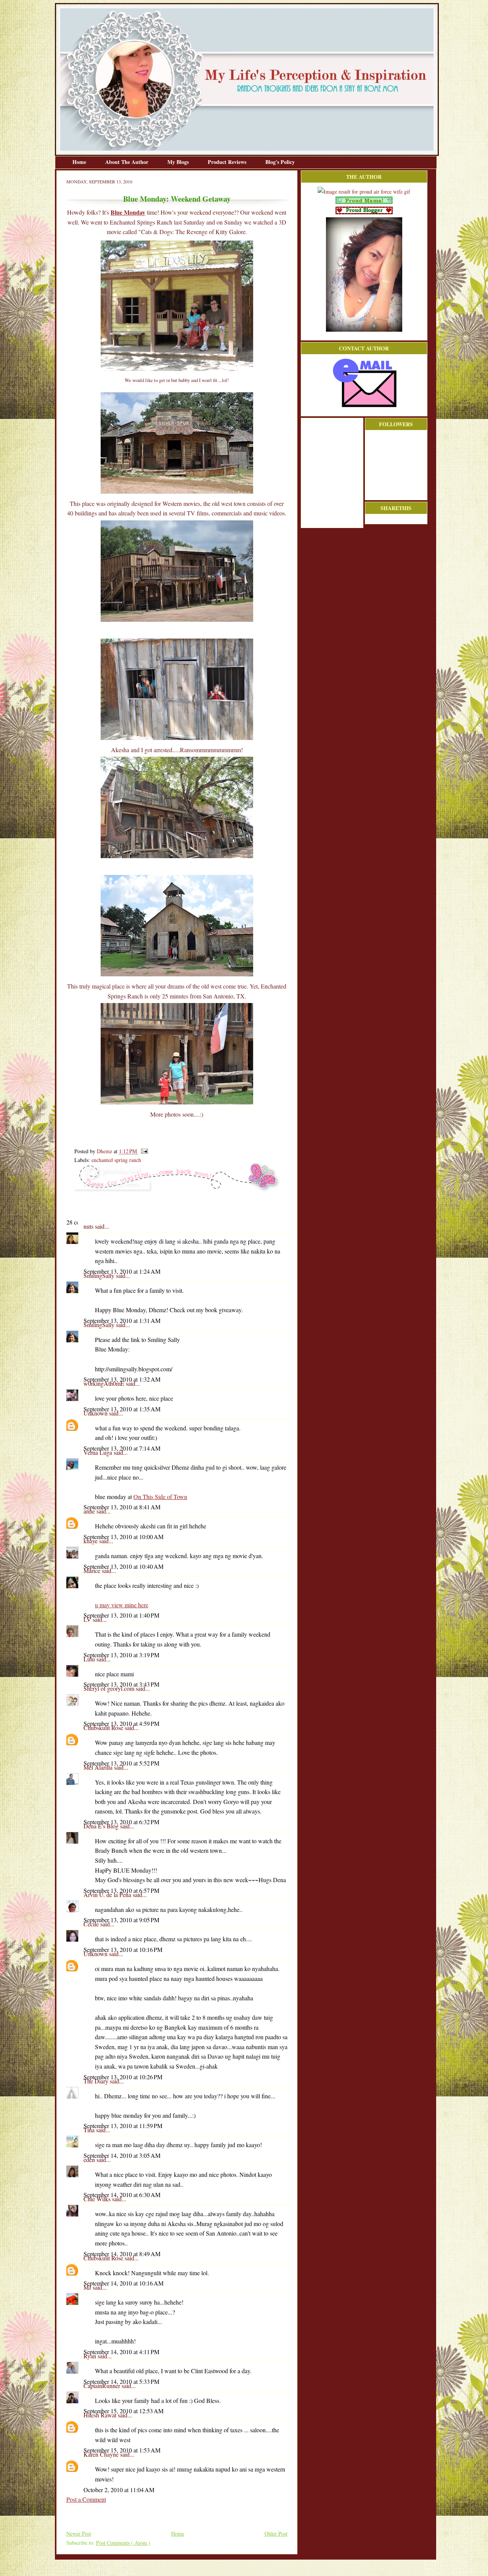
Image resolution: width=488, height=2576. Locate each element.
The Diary (97, 2081)
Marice (93, 1570)
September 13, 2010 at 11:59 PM (123, 2126)
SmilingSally (100, 1275)
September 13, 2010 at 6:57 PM (121, 1890)
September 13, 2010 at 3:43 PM (121, 1684)
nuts (89, 1226)
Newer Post (79, 2533)
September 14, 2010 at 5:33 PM (121, 2381)
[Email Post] (143, 1151)
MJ (88, 2287)
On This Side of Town (160, 1497)
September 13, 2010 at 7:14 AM (122, 1448)
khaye (91, 1541)
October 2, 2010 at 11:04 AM (119, 2490)
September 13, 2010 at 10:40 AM (124, 1566)
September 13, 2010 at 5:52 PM (121, 1763)
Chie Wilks (98, 2199)
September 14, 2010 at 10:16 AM (124, 2283)
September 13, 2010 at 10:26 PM (123, 2077)
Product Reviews (228, 162)
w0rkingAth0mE (105, 1383)
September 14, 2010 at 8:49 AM (122, 2254)
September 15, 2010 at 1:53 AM (122, 2450)
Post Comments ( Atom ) (123, 2543)
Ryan (91, 2356)
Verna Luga (99, 1452)
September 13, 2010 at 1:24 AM (122, 1271)
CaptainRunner (103, 2386)
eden (90, 2160)
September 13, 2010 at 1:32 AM (122, 1379)
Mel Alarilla (99, 1767)
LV (88, 1619)
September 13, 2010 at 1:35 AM (122, 1409)
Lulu (90, 1659)
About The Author (128, 162)
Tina (90, 2130)
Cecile (92, 1924)
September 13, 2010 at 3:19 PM (121, 1655)
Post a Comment (86, 2499)
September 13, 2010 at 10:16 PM (123, 1949)
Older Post (276, 2533)
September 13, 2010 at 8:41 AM (122, 1507)
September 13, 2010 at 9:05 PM (121, 1920)
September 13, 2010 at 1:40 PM (121, 1615)
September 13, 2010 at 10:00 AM (124, 1537)
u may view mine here (122, 1605)
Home (80, 162)
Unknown (96, 1413)
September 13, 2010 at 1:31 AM (122, 1320)
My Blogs (179, 162)
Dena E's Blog (102, 1826)
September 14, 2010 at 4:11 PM (121, 2352)
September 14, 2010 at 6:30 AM (122, 2195)
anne (90, 1511)
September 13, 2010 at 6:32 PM (121, 1822)
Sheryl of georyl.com (110, 1688)
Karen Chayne (102, 2454)
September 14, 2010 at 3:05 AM (122, 2155)
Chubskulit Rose (104, 1728)
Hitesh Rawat (101, 2415)
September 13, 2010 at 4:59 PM (121, 1723)
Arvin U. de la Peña (108, 1895)
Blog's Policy (280, 162)
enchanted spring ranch (116, 1160)
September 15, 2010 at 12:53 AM (124, 2411)
